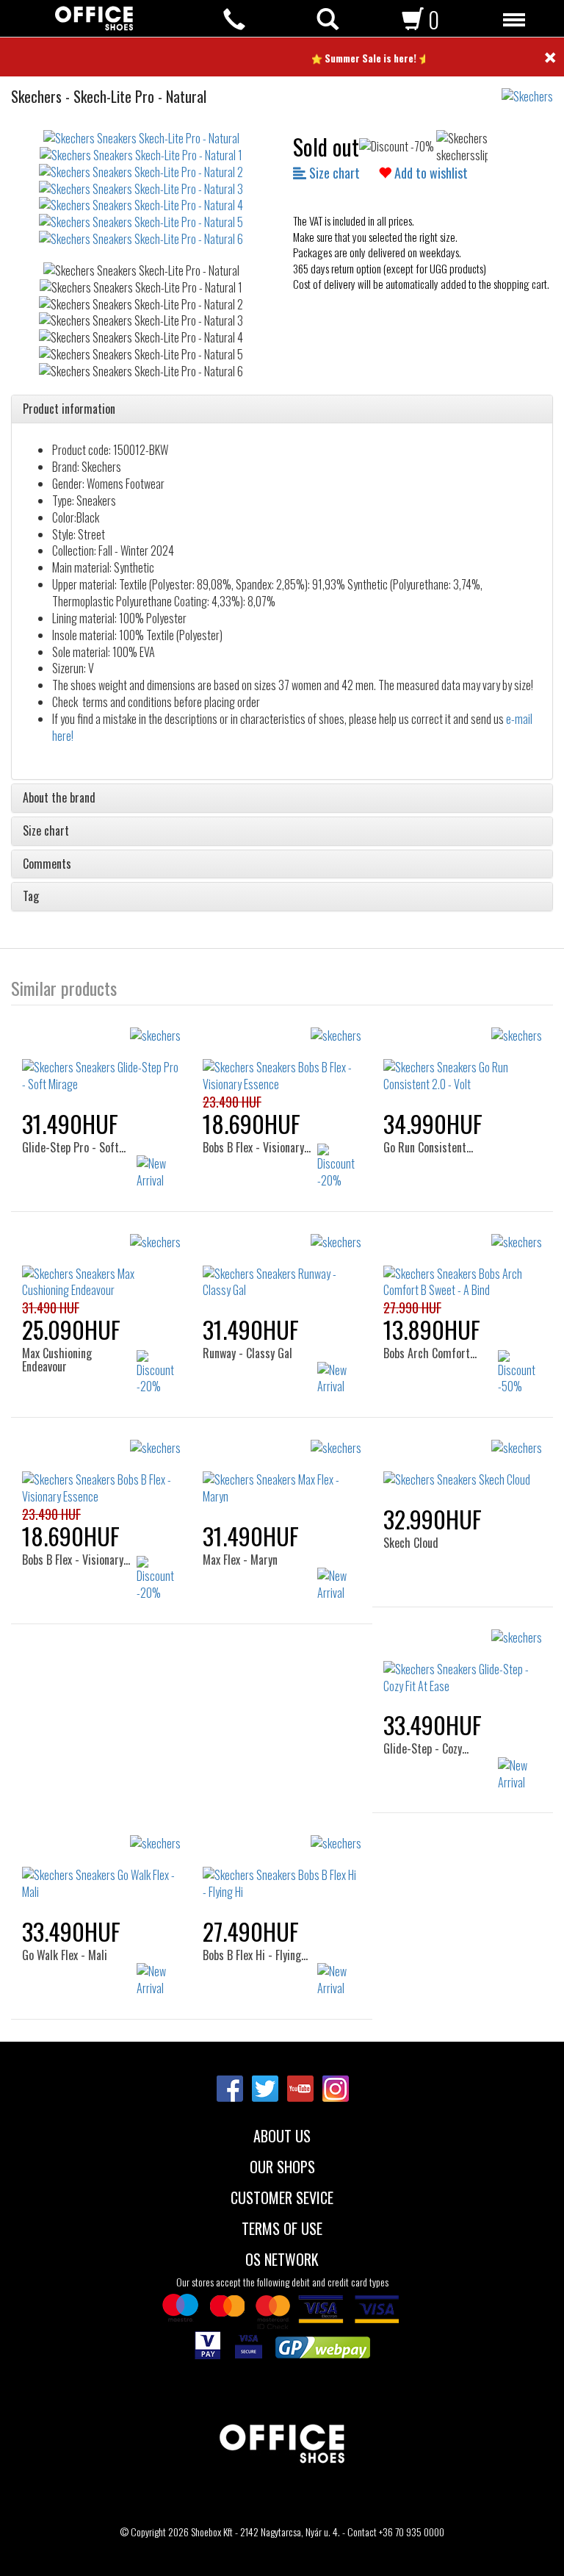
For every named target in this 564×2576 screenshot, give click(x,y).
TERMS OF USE (282, 2227)
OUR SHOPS (282, 2165)
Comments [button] (47, 864)
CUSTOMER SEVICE (282, 2196)
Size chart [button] (46, 831)
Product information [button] (69, 409)
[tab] (282, 409)
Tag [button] (31, 897)
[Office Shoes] (94, 18)
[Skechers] (533, 89)
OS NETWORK (282, 2258)
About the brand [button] (59, 798)
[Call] (234, 19)
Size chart (333, 173)
